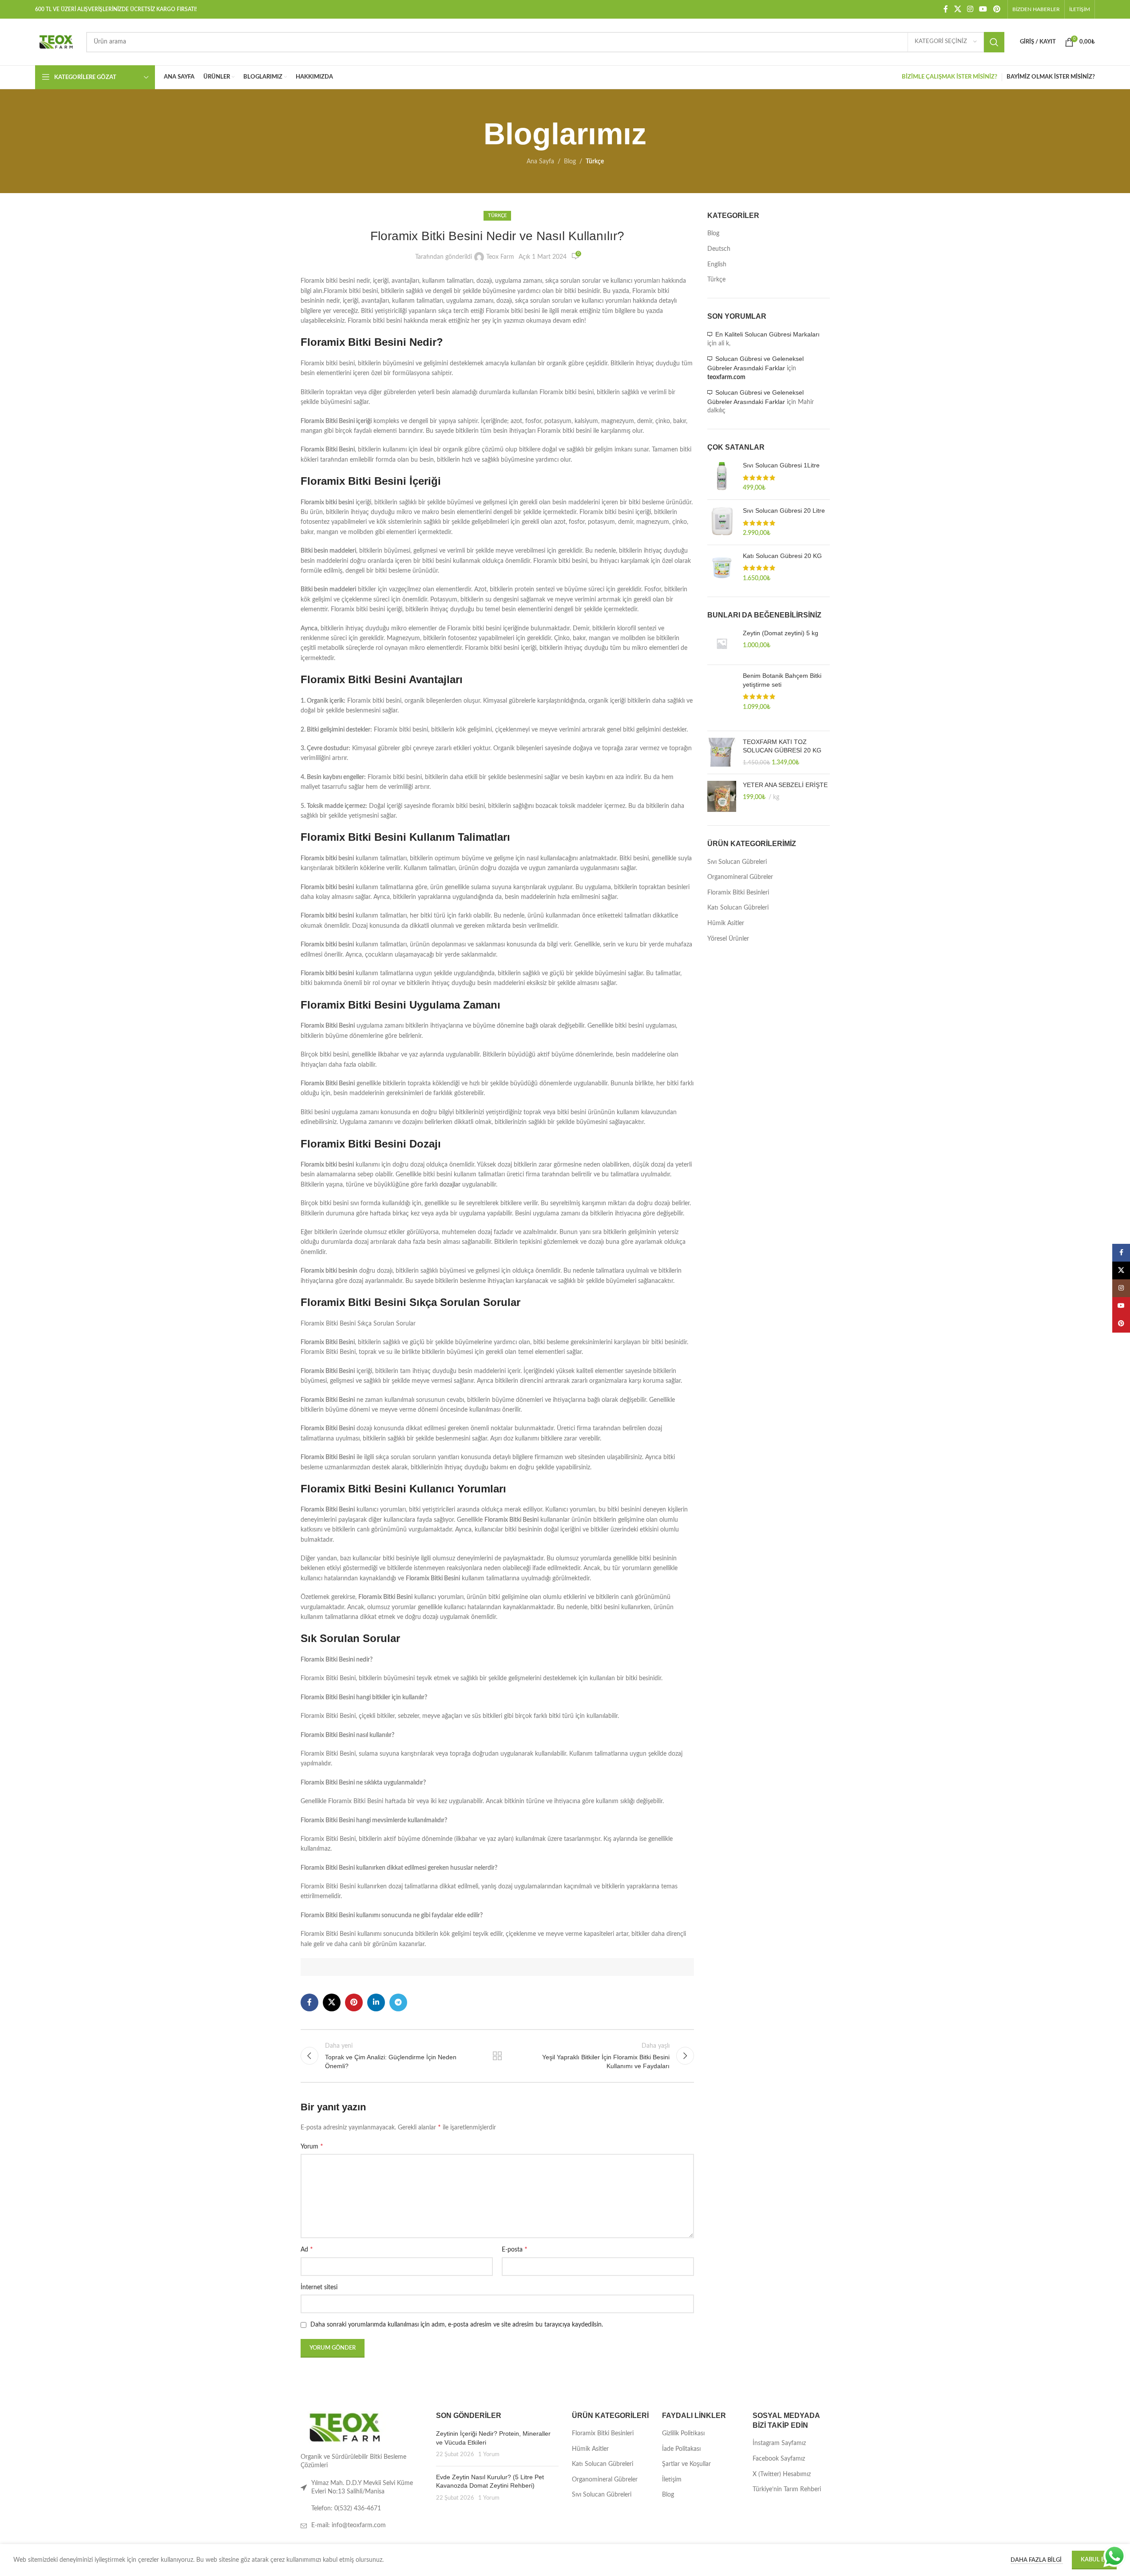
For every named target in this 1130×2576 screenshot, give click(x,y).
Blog (570, 162)
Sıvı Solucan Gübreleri (737, 862)
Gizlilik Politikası (683, 2434)
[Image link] (345, 2427)
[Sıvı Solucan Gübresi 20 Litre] (722, 522)
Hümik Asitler (726, 923)
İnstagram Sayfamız (779, 2443)
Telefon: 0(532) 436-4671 (346, 2509)
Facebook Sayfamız (779, 2459)
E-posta (515, 2249)
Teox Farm (500, 257)
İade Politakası (681, 2449)
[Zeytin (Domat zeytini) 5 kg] (722, 643)
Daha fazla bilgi (1037, 2560)
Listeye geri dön (497, 2056)
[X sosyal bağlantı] (958, 9)
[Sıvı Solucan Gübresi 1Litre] (722, 477)
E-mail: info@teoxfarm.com (349, 2525)
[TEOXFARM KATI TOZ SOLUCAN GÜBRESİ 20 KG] (722, 753)
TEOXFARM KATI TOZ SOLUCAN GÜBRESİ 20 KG (782, 746)
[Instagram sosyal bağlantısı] (970, 9)
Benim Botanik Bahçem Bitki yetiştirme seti (782, 680)
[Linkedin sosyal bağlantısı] (376, 2002)
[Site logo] (56, 42)
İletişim (672, 2480)
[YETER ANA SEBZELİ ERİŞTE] (722, 796)
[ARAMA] (994, 42)
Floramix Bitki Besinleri (738, 893)
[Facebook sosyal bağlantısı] (946, 9)
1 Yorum (489, 2454)
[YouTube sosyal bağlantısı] (983, 9)
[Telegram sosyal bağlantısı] (398, 2002)
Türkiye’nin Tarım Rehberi (787, 2489)
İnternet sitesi (319, 2287)
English (717, 265)
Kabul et (1094, 2560)
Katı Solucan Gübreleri (738, 908)
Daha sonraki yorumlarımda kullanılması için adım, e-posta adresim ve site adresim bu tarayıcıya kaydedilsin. (457, 2325)
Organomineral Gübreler (740, 877)
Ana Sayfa (540, 162)
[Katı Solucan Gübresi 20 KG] (722, 568)
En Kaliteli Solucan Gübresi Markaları (767, 334)
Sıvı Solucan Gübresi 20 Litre (784, 510)
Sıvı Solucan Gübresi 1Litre (781, 465)
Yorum (312, 2146)
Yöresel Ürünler (728, 939)
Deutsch (719, 249)
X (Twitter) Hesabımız (782, 2474)
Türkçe (595, 162)
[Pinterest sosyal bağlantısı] (997, 9)
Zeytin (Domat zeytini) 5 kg (781, 633)
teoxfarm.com (726, 377)
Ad (307, 2249)
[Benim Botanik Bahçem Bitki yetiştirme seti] (722, 698)
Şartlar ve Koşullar (686, 2464)
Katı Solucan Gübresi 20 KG (782, 556)
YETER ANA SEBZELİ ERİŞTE (785, 785)
